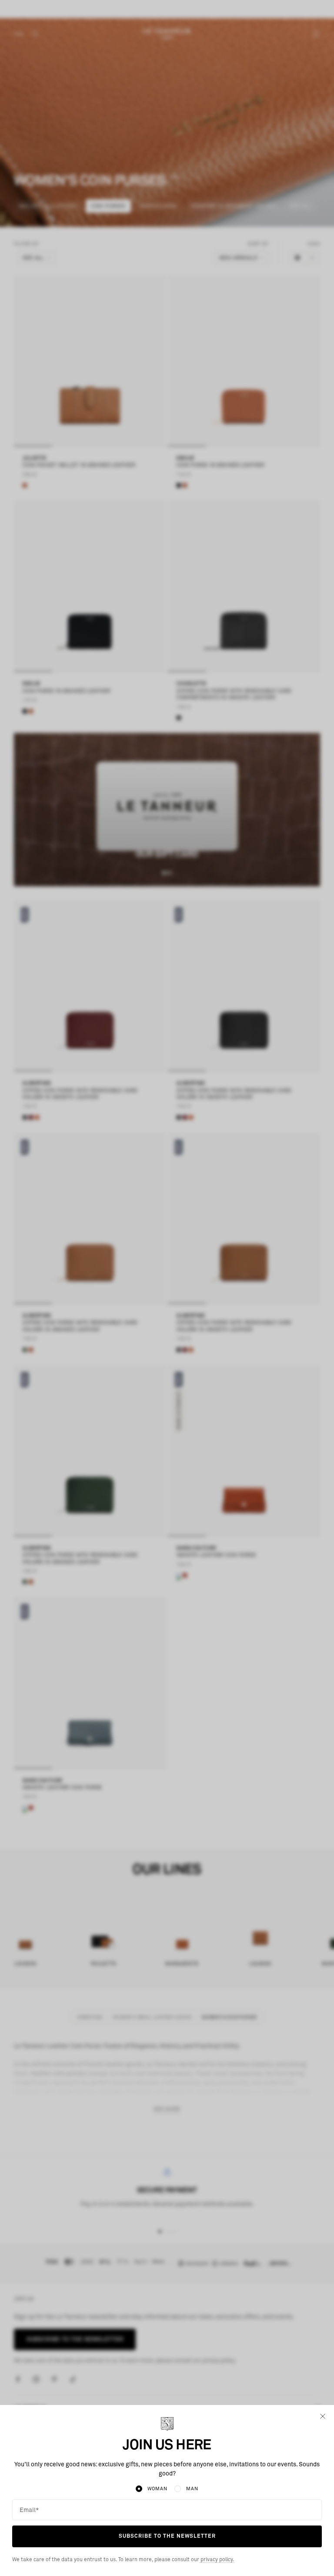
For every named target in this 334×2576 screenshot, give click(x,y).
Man (192, 2489)
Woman (157, 2489)
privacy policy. (217, 2560)
